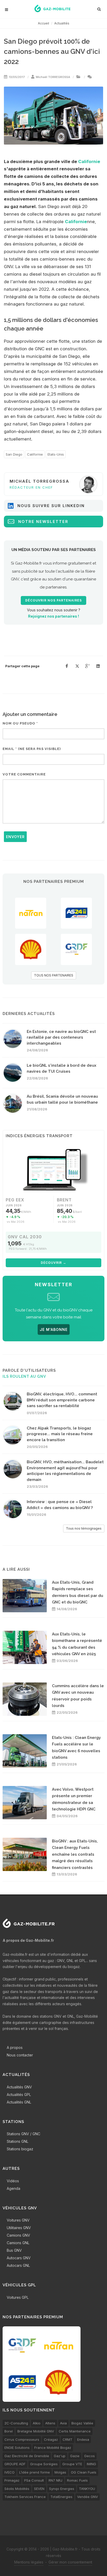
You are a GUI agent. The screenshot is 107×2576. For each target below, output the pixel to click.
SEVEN (39, 2489)
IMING (91, 2464)
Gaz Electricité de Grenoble (27, 2456)
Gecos (89, 2456)
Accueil (44, 23)
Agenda (14, 2188)
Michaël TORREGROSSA (53, 77)
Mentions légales (29, 2562)
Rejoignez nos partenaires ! (53, 616)
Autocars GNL (18, 2265)
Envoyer (15, 837)
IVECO (9, 2472)
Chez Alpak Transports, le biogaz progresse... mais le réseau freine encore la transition (60, 1434)
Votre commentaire (24, 774)
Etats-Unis (56, 454)
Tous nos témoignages (84, 1528)
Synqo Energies (62, 2489)
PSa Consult (34, 2480)
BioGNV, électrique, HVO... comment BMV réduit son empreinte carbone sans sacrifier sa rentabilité (62, 1400)
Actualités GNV (19, 2087)
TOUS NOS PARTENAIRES (54, 975)
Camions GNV (18, 2235)
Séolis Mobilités (17, 2489)
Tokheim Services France (25, 2497)
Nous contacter (20, 2055)
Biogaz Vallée (82, 2423)
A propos (15, 2047)
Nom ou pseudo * (20, 723)
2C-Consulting (16, 2423)
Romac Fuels (77, 2480)
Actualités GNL (19, 2102)
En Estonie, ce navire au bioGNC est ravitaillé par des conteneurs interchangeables (61, 1037)
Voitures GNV (18, 2220)
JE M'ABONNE (54, 1329)
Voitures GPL (18, 2297)
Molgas (60, 2472)
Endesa (83, 2439)
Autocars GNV (19, 2258)
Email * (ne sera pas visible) (32, 749)
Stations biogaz (20, 2149)
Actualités (62, 23)
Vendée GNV (88, 2497)
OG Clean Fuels (84, 2472)
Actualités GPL (19, 2095)
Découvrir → (53, 1263)
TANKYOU (87, 2489)
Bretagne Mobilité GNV (36, 2431)
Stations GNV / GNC (24, 2134)
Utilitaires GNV (19, 2228)
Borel (9, 2431)
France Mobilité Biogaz (53, 2448)
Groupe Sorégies (44, 2464)
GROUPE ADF (15, 2464)
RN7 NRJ (55, 2480)
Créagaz (51, 2439)
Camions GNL (18, 2243)
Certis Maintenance (75, 2431)
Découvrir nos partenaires (53, 600)
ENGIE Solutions (17, 2448)
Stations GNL (18, 2141)
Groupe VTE (72, 2464)
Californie (89, 161)
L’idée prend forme (35, 2472)
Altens (50, 2423)
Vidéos (13, 2181)
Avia (63, 2423)
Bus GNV (14, 2250)
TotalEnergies (61, 2497)
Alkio (37, 2423)
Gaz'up (60, 2456)
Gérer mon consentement (70, 2562)
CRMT (68, 2439)
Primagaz (12, 2480)
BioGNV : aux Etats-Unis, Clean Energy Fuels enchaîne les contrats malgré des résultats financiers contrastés (75, 1854)
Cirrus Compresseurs (22, 2439)
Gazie (75, 2456)
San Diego (14, 454)
